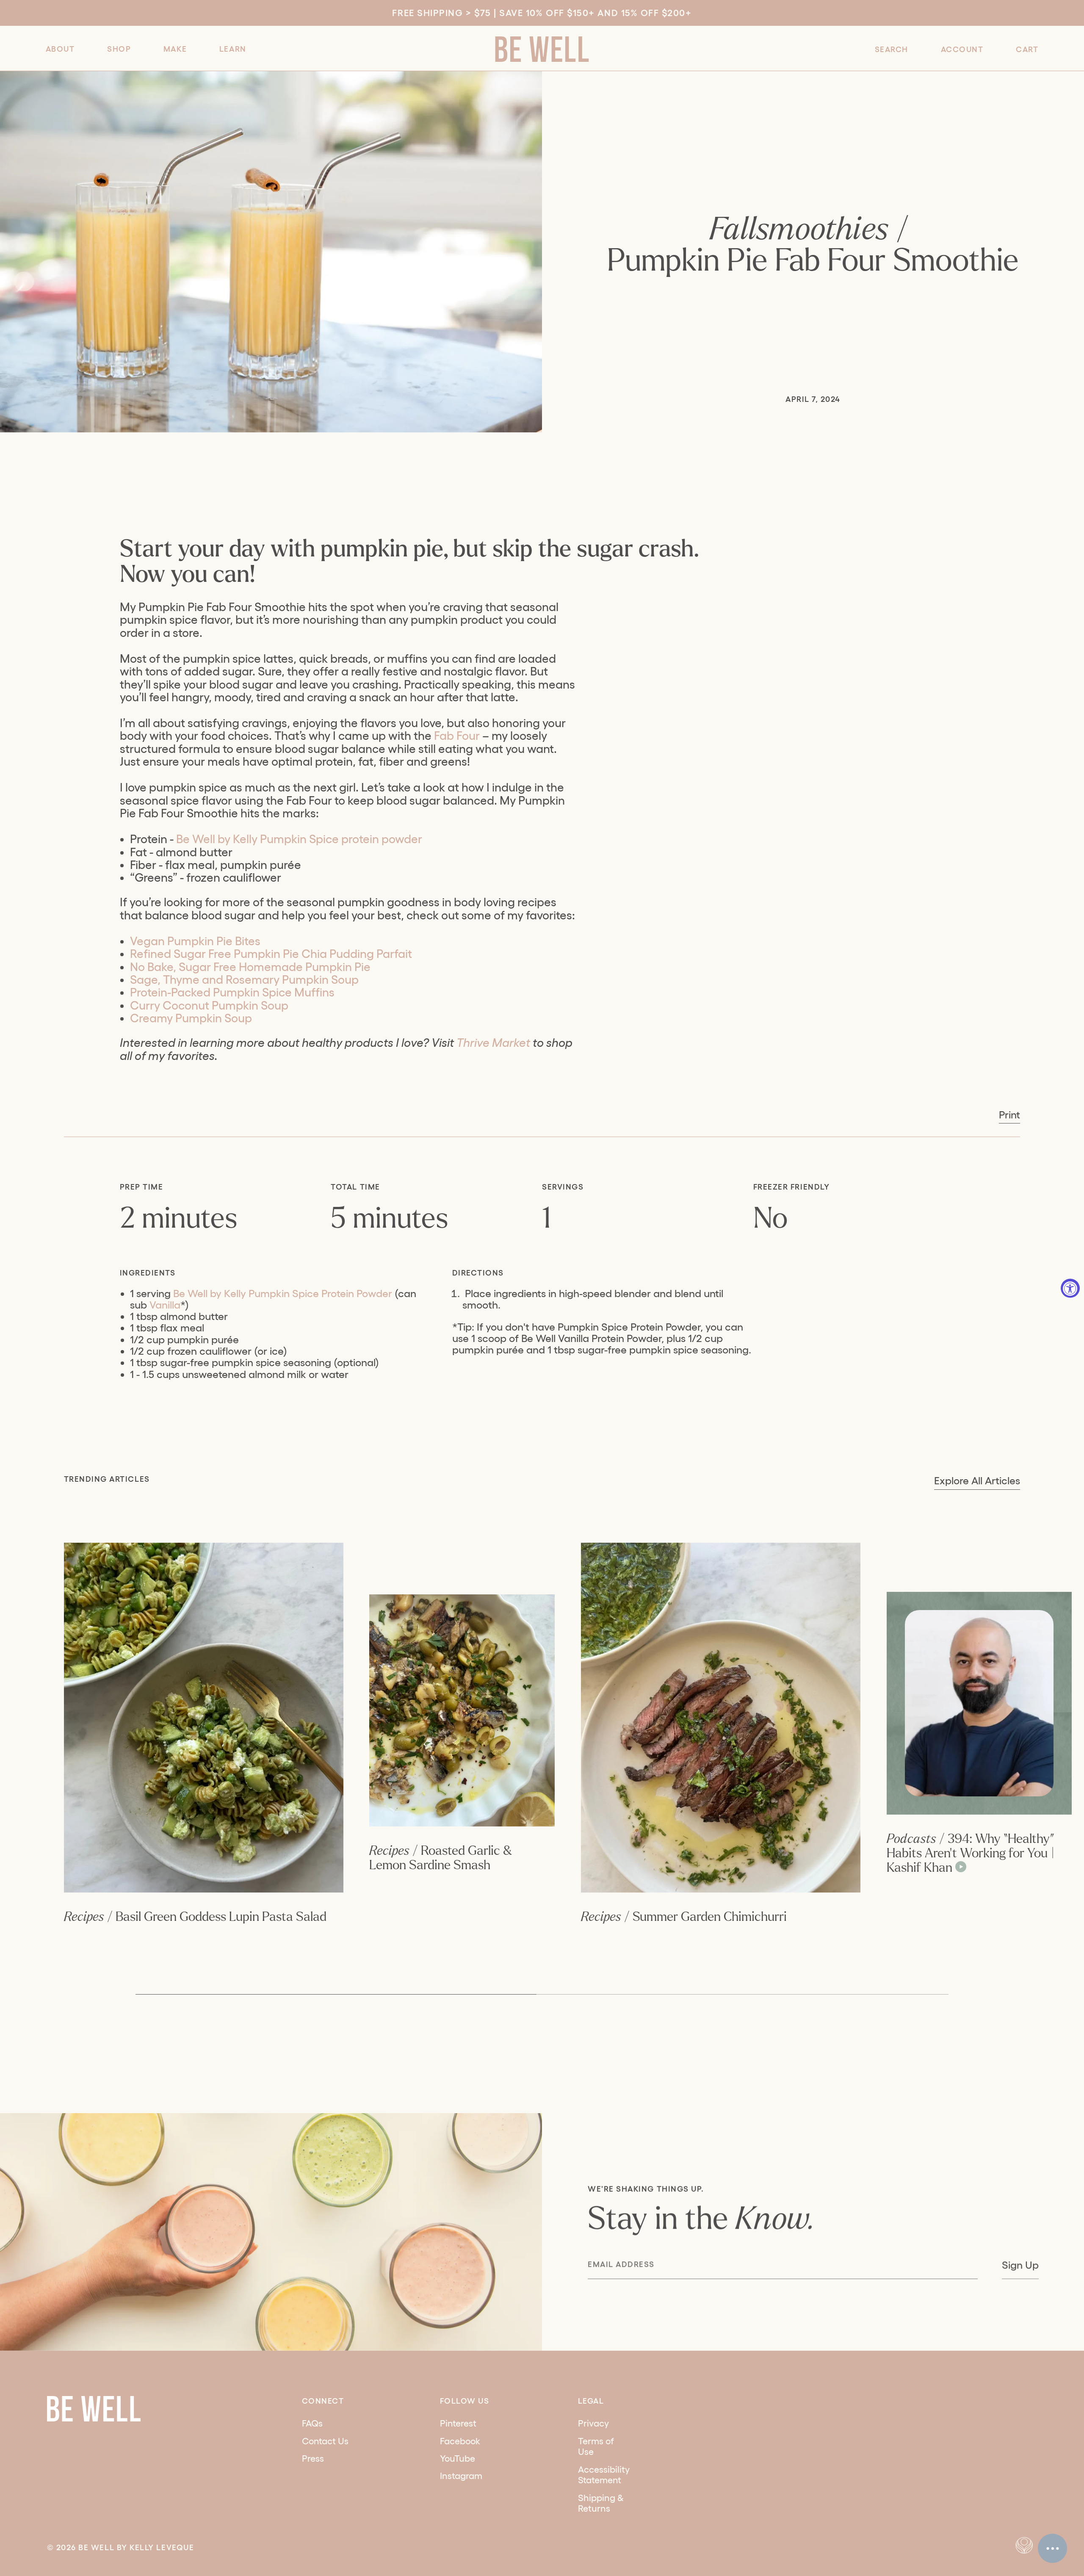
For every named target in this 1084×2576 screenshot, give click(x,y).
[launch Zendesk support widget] (1052, 2548)
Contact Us (325, 2441)
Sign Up (1020, 2265)
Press (313, 2458)
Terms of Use (596, 2446)
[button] (60, 48)
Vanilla (165, 1305)
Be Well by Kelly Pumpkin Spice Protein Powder (283, 1293)
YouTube (458, 2458)
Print (1009, 1115)
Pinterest (458, 2423)
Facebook (460, 2441)
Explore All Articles (977, 1481)
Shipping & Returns (601, 2503)
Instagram (461, 2476)
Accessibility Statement (604, 2475)
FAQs (312, 2423)
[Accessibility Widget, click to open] (1070, 1288)
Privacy (593, 2423)
